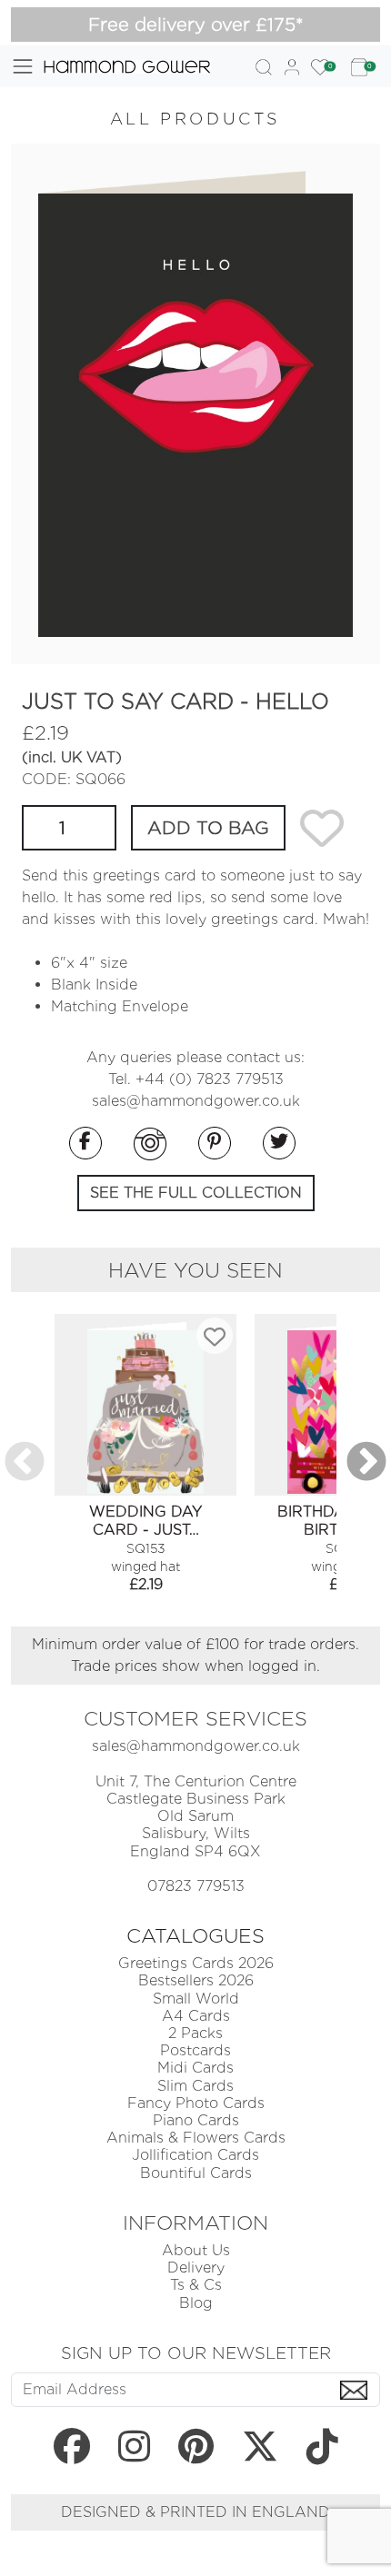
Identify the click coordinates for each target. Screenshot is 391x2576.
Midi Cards (195, 2068)
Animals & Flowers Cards (196, 2138)
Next (366, 1463)
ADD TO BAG (208, 828)
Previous (25, 1463)
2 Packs (195, 2033)
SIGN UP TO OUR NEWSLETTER (196, 2352)
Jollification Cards (195, 2155)
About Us (196, 2250)
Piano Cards (196, 2120)
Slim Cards (195, 2086)
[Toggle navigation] (23, 66)
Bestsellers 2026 (196, 1980)
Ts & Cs (196, 2285)
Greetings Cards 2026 (196, 1963)
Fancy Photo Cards (196, 2103)
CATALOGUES (195, 1935)
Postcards (195, 2050)
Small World (196, 1999)
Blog (196, 2303)
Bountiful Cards (196, 2173)
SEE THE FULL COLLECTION (196, 1193)
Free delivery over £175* (196, 25)
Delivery (196, 2268)
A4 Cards (196, 2016)
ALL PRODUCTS (195, 119)
